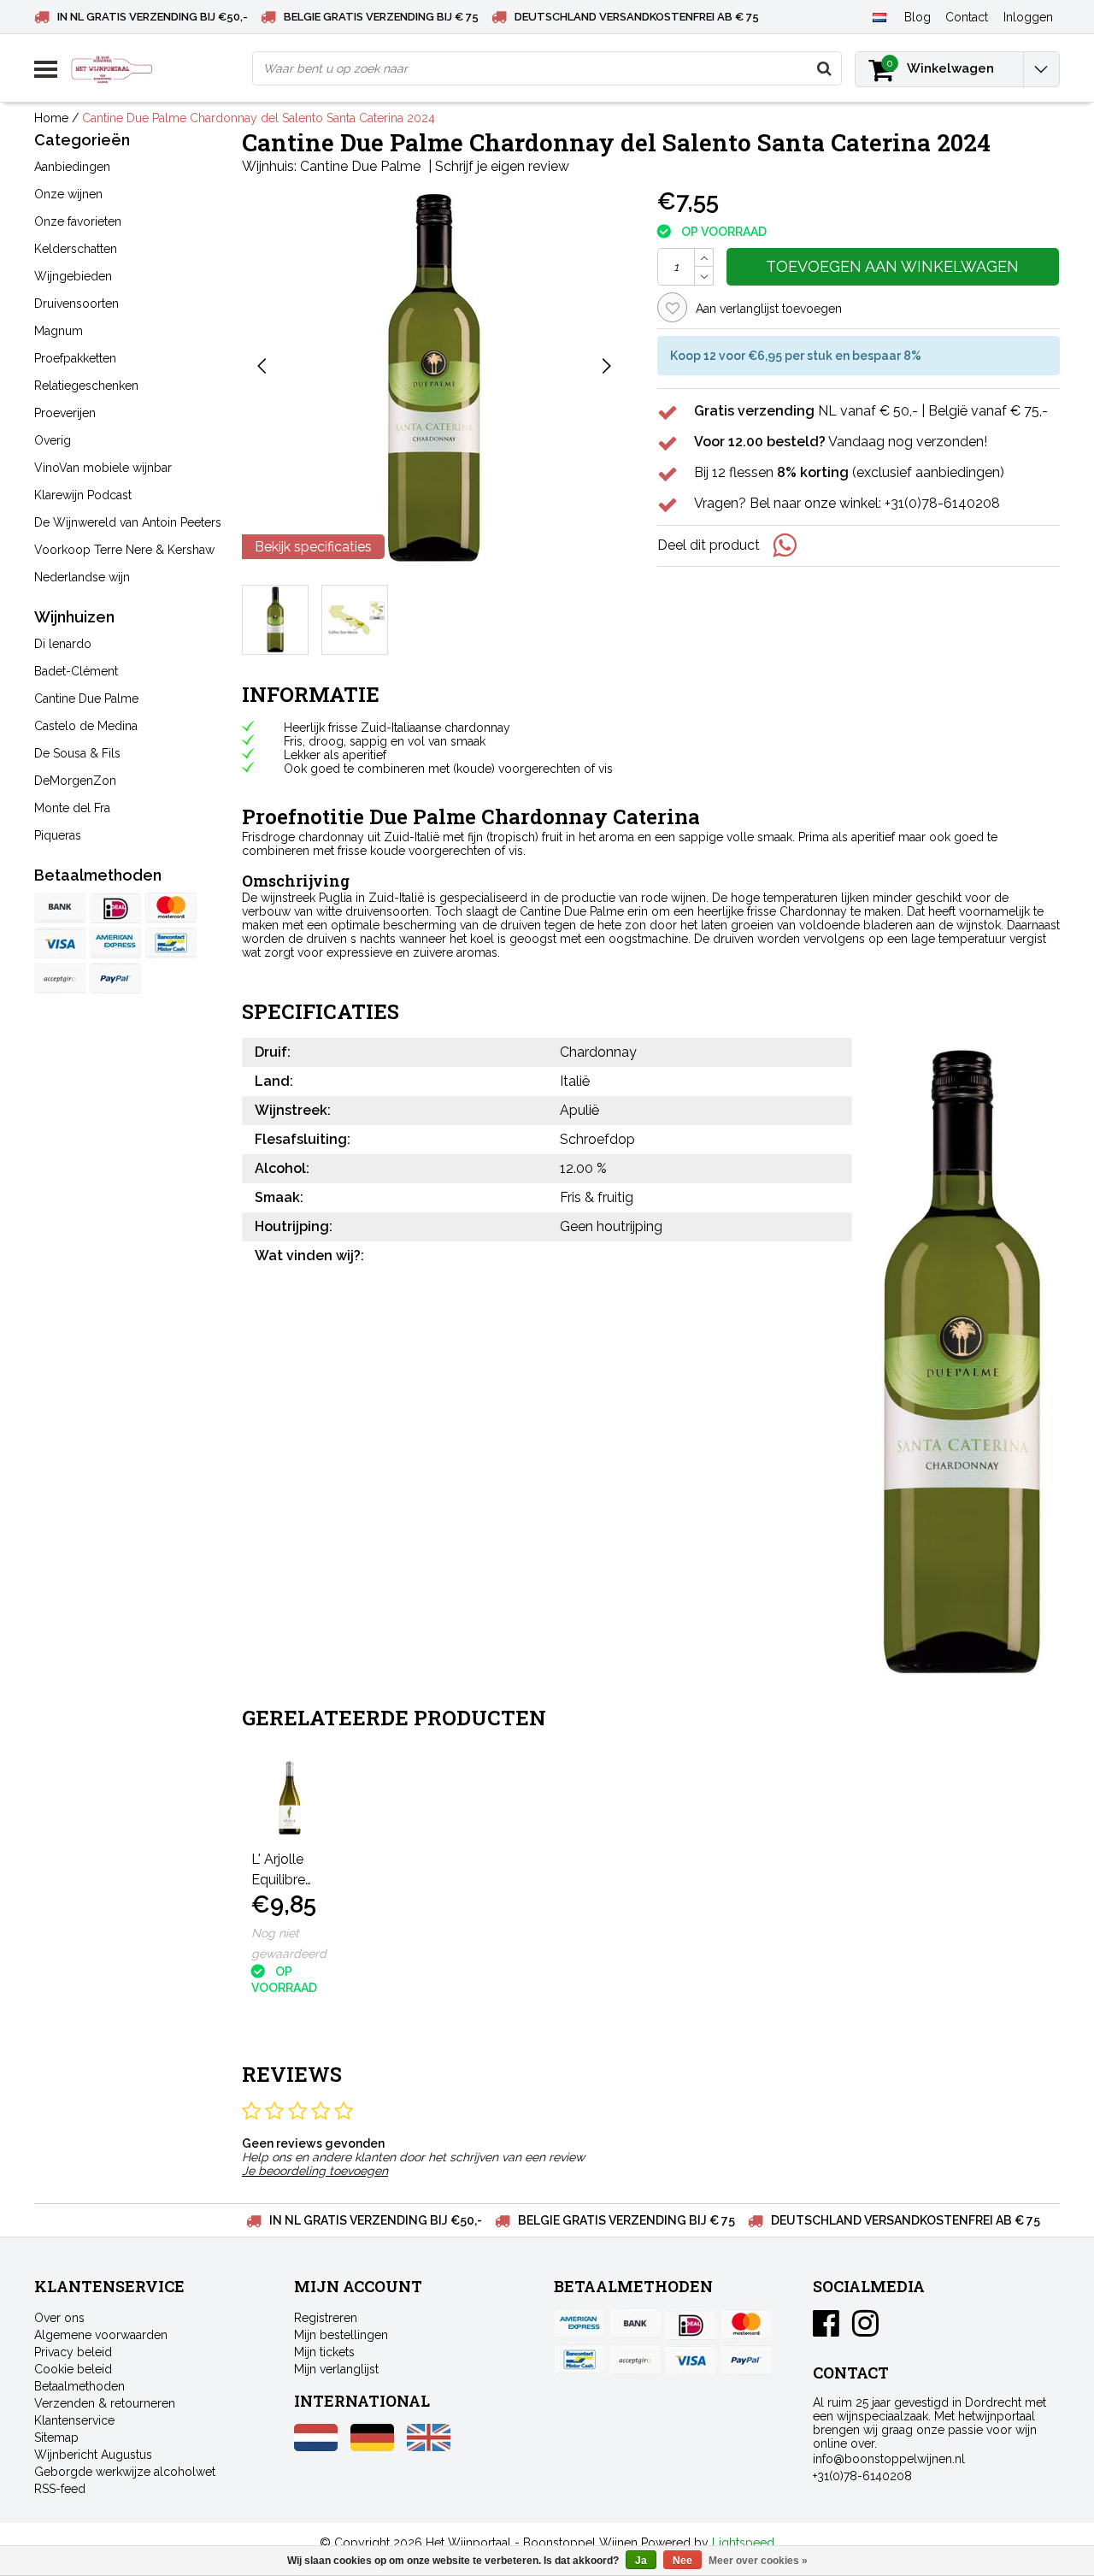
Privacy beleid (73, 2352)
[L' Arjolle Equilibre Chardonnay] (290, 1798)
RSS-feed (60, 2489)
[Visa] (60, 943)
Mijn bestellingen (341, 2335)
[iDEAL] (115, 908)
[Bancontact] (171, 943)
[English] (429, 2447)
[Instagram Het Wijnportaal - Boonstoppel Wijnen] (865, 2330)
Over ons (59, 2318)
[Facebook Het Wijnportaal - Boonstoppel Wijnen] (826, 2330)
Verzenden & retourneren (105, 2403)
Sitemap (56, 2437)
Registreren (326, 2318)
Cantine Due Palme (360, 166)
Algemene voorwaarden (101, 2335)
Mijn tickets (324, 2352)
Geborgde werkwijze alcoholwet (125, 2472)
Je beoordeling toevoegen (315, 2171)
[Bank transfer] (60, 908)
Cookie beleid (73, 2369)
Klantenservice (74, 2420)
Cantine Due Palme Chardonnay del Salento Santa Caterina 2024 (259, 118)
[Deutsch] (372, 2447)
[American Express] (115, 943)
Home (51, 118)
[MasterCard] (171, 908)
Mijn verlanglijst (336, 2369)
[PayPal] (60, 978)
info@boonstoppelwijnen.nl (889, 2459)
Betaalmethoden (79, 2386)
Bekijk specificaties (313, 547)
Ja (641, 2561)
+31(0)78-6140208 (862, 2476)
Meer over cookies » (758, 2561)
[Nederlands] (879, 16)
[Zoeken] (824, 68)
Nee (682, 2561)
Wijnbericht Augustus (93, 2455)
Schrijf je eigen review (502, 166)
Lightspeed (743, 2543)
